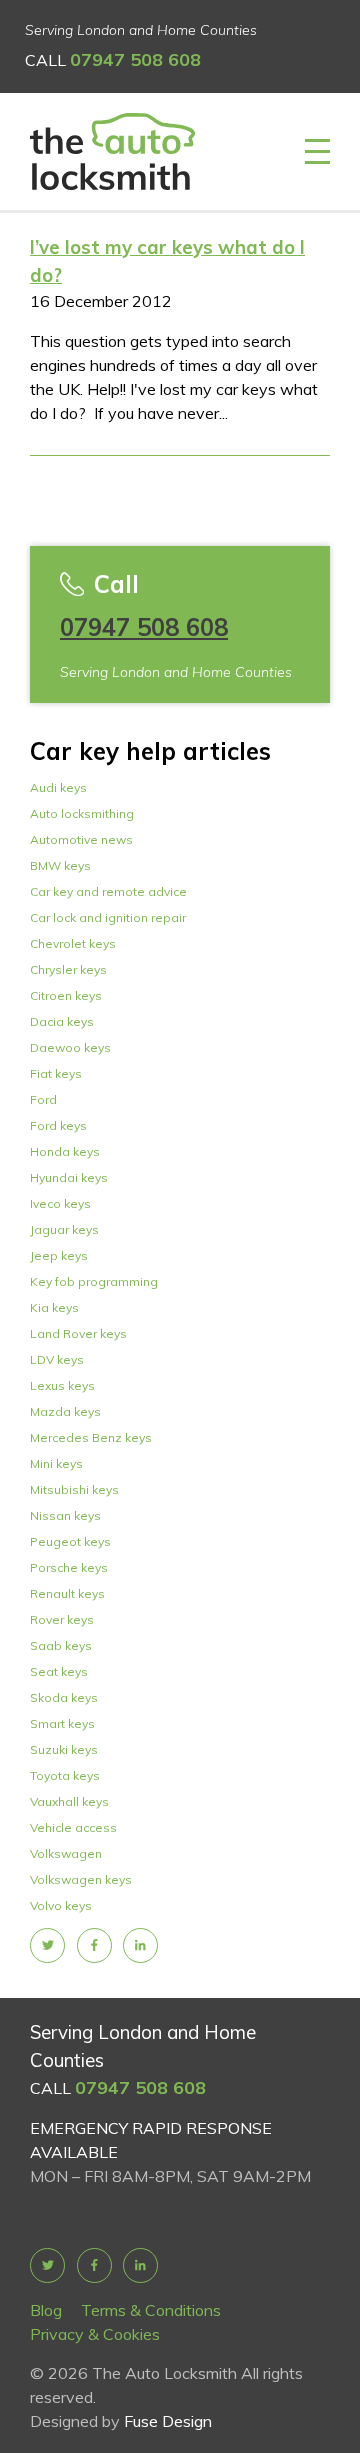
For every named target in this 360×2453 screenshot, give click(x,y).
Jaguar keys (64, 1229)
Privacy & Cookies (95, 2334)
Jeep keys (59, 1255)
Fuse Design (168, 2421)
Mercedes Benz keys (91, 1437)
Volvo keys (61, 1905)
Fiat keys (56, 1073)
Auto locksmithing (82, 813)
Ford (43, 1099)
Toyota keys (65, 1775)
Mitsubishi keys (74, 1489)
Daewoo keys (70, 1047)
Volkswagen (66, 1853)
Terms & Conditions (151, 2310)
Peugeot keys (70, 1541)
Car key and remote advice (108, 891)
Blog (46, 2310)
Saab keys (61, 1645)
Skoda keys (64, 1697)
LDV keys (57, 1359)
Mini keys (56, 1463)
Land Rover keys (78, 1333)
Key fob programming (94, 1281)
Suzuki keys (64, 1749)
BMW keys (60, 865)
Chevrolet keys (73, 943)
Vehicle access (73, 1827)
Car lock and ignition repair (108, 917)
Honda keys (65, 1151)
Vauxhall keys (69, 1801)
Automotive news (81, 839)
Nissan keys (65, 1515)
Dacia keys (62, 1021)
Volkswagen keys (81, 1879)
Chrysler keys (68, 969)
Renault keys (67, 1593)
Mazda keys (65, 1411)
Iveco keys (60, 1203)
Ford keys (58, 1125)
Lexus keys (62, 1385)
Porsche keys (69, 1567)
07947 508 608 (135, 59)
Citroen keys (66, 995)
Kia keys (54, 1307)
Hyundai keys (69, 1177)
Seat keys (59, 1671)
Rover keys (62, 1619)
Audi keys (58, 787)
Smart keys (62, 1723)
